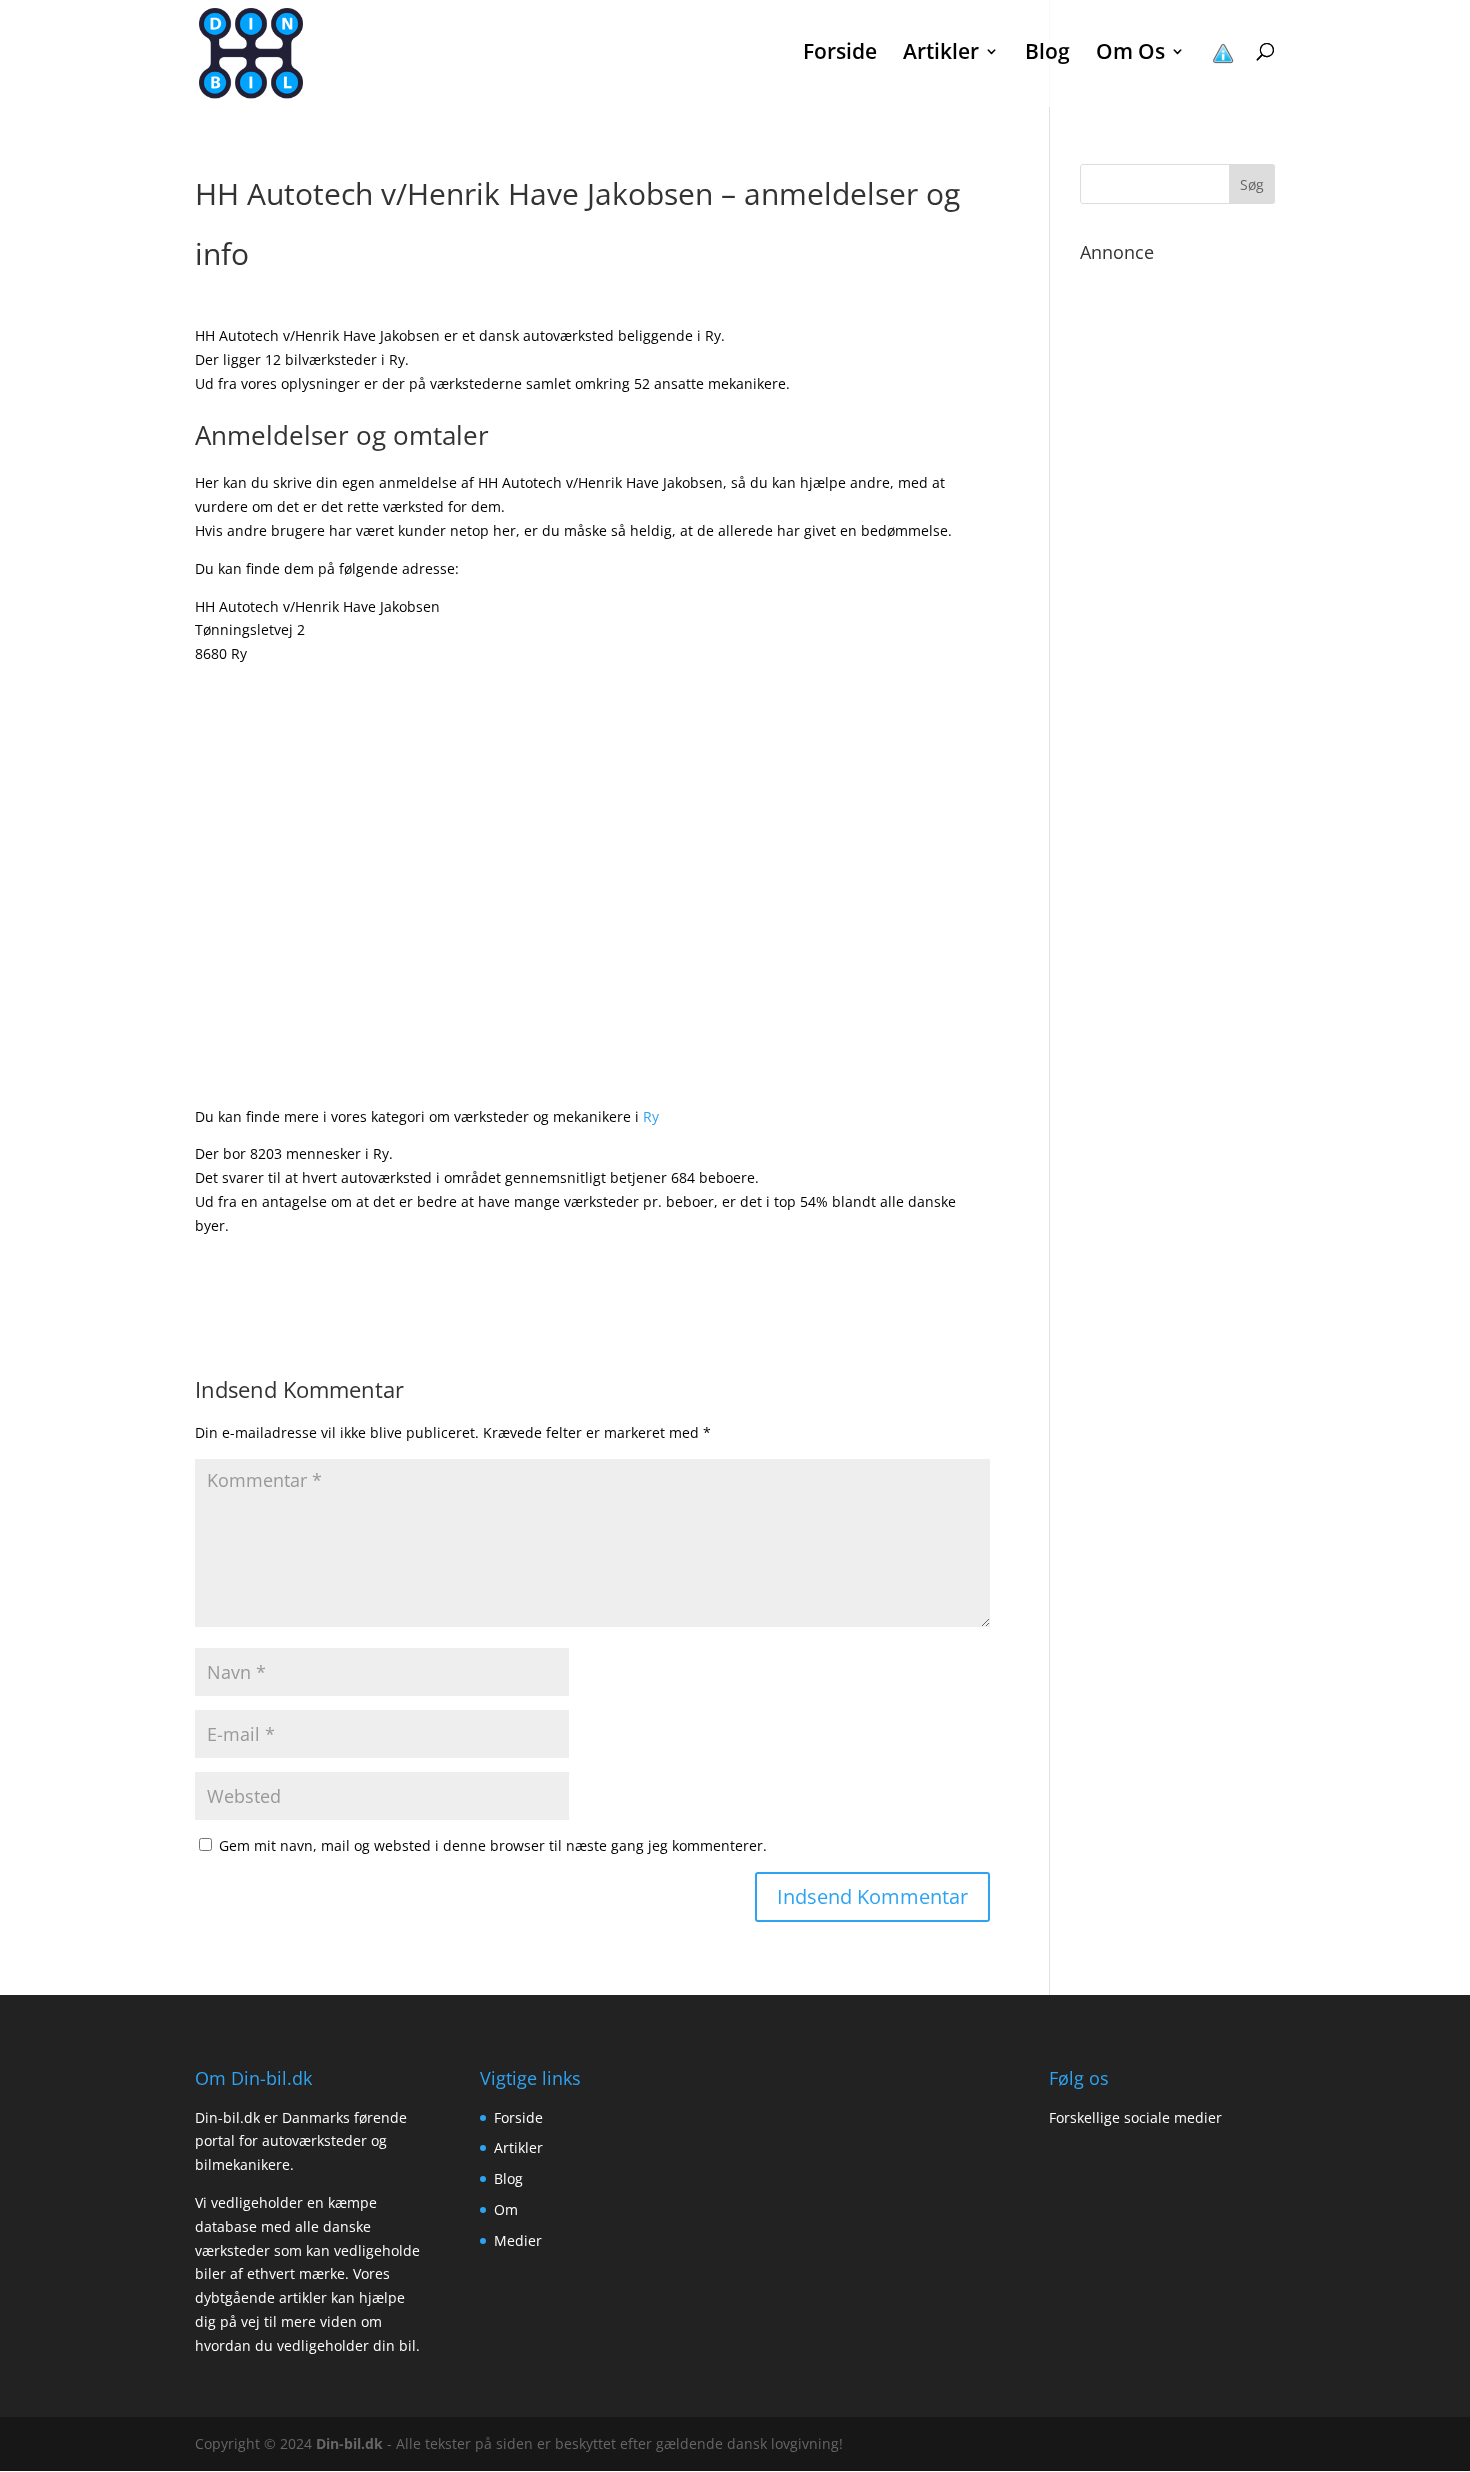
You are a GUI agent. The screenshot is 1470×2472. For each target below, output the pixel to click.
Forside (840, 54)
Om (506, 2209)
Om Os (1130, 54)
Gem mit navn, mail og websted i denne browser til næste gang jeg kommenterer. (493, 1845)
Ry (651, 1116)
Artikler (518, 2147)
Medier (518, 2240)
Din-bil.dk (349, 2443)
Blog (1047, 54)
